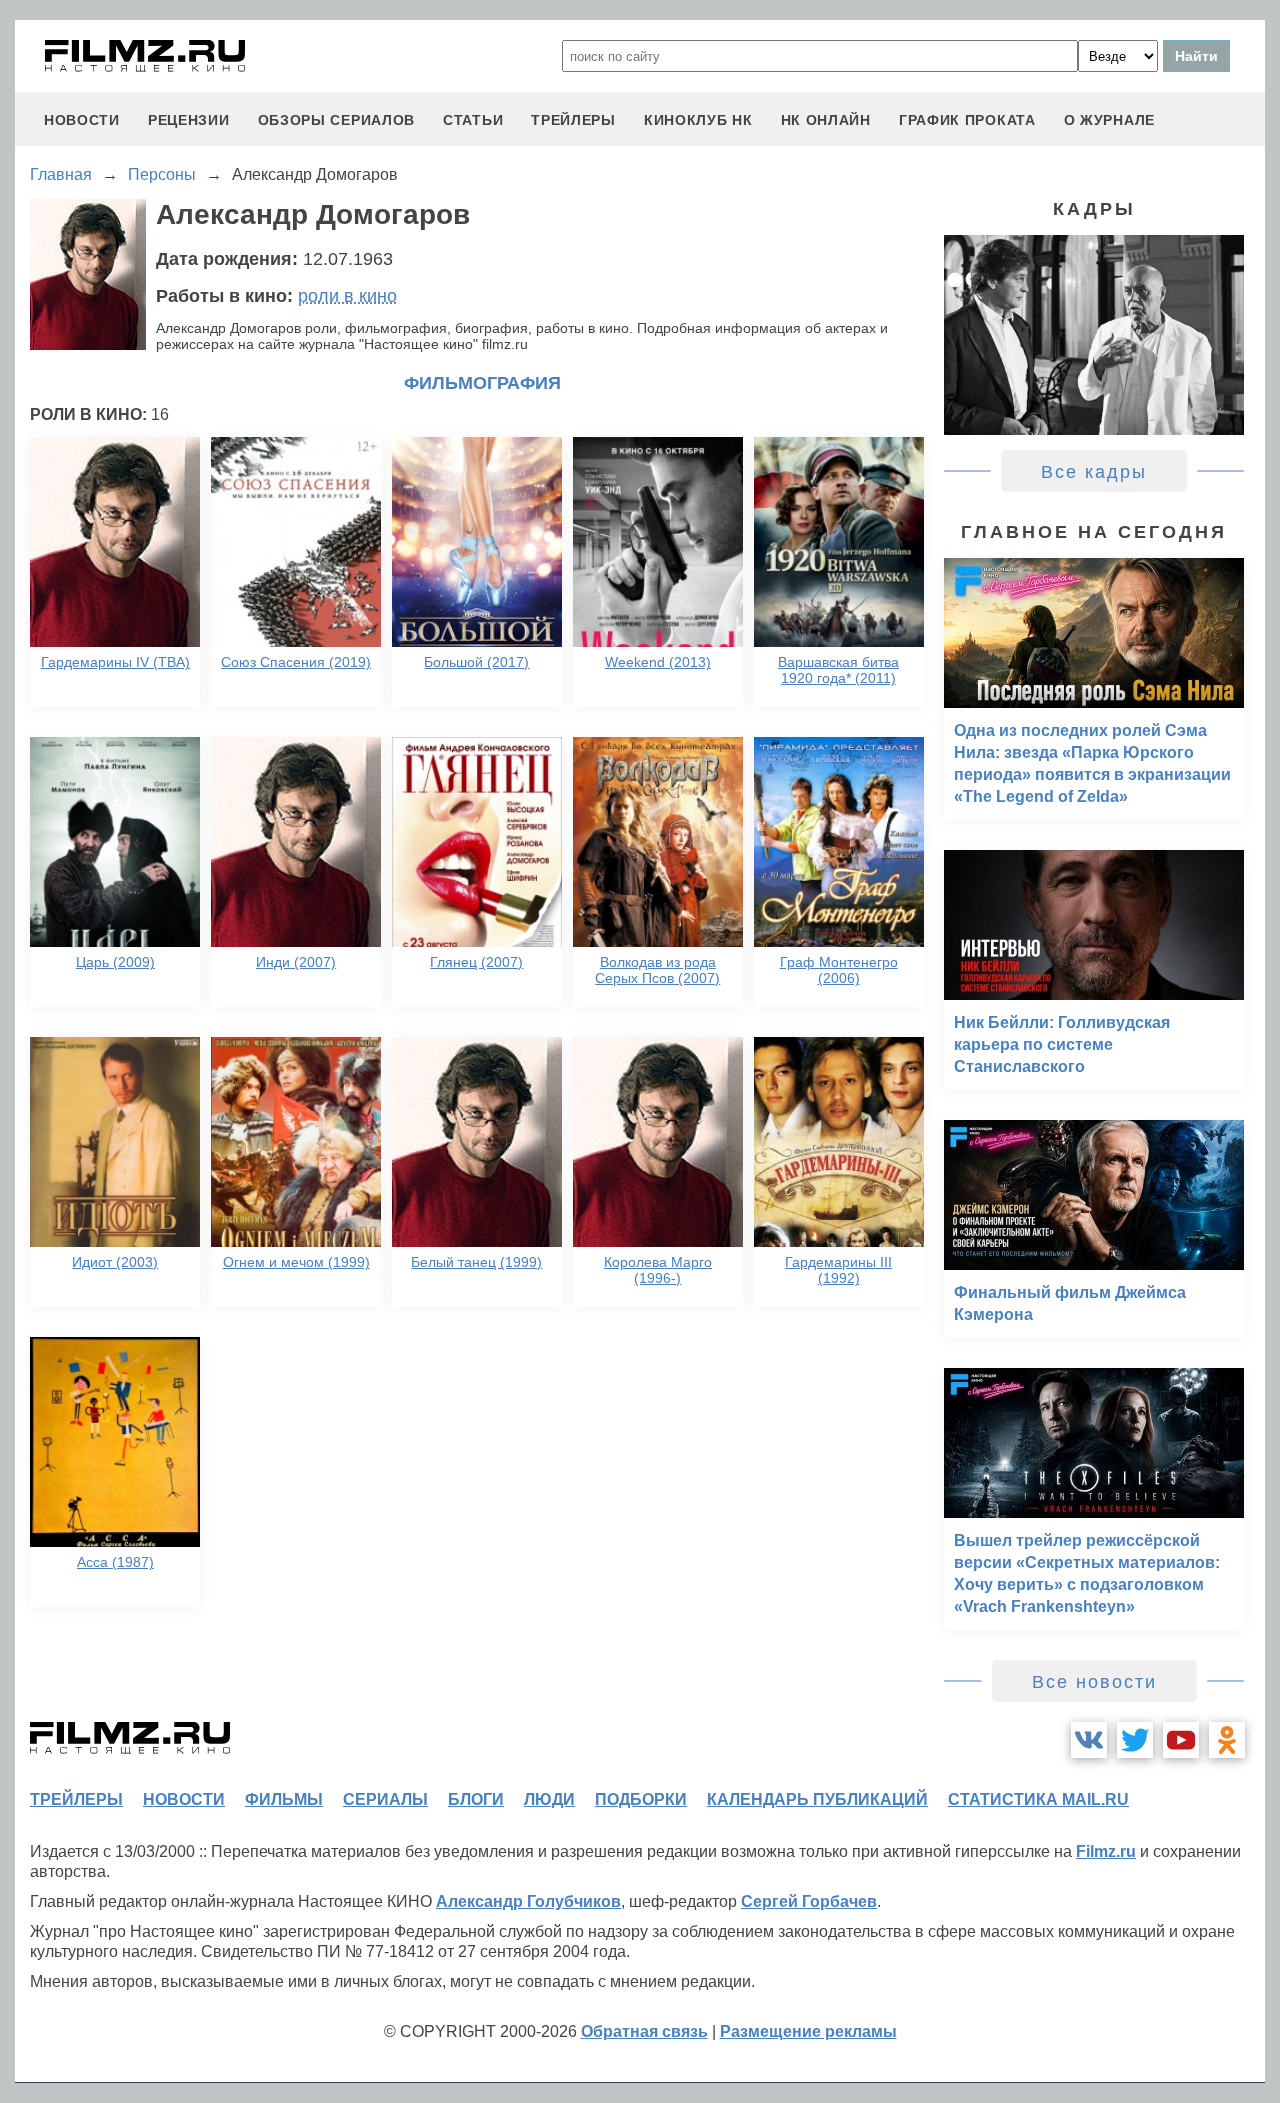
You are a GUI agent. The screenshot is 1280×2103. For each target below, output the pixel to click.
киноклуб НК (698, 120)
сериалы (385, 1799)
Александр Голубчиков (528, 1901)
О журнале (1109, 120)
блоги (476, 1799)
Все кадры (1094, 472)
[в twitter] (1135, 1740)
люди (549, 1799)
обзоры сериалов (337, 120)
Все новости (1094, 1682)
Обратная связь (644, 2031)
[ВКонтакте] (1089, 1740)
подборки (641, 1799)
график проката (967, 120)
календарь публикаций (817, 1799)
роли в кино (347, 296)
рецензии (189, 120)
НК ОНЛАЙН (826, 120)
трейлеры (573, 120)
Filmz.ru (1106, 1851)
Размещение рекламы (808, 2031)
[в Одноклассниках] (1227, 1740)
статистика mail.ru (1038, 1799)
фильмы (284, 1799)
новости (82, 120)
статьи (473, 120)
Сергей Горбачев (809, 1901)
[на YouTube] (1181, 1740)
